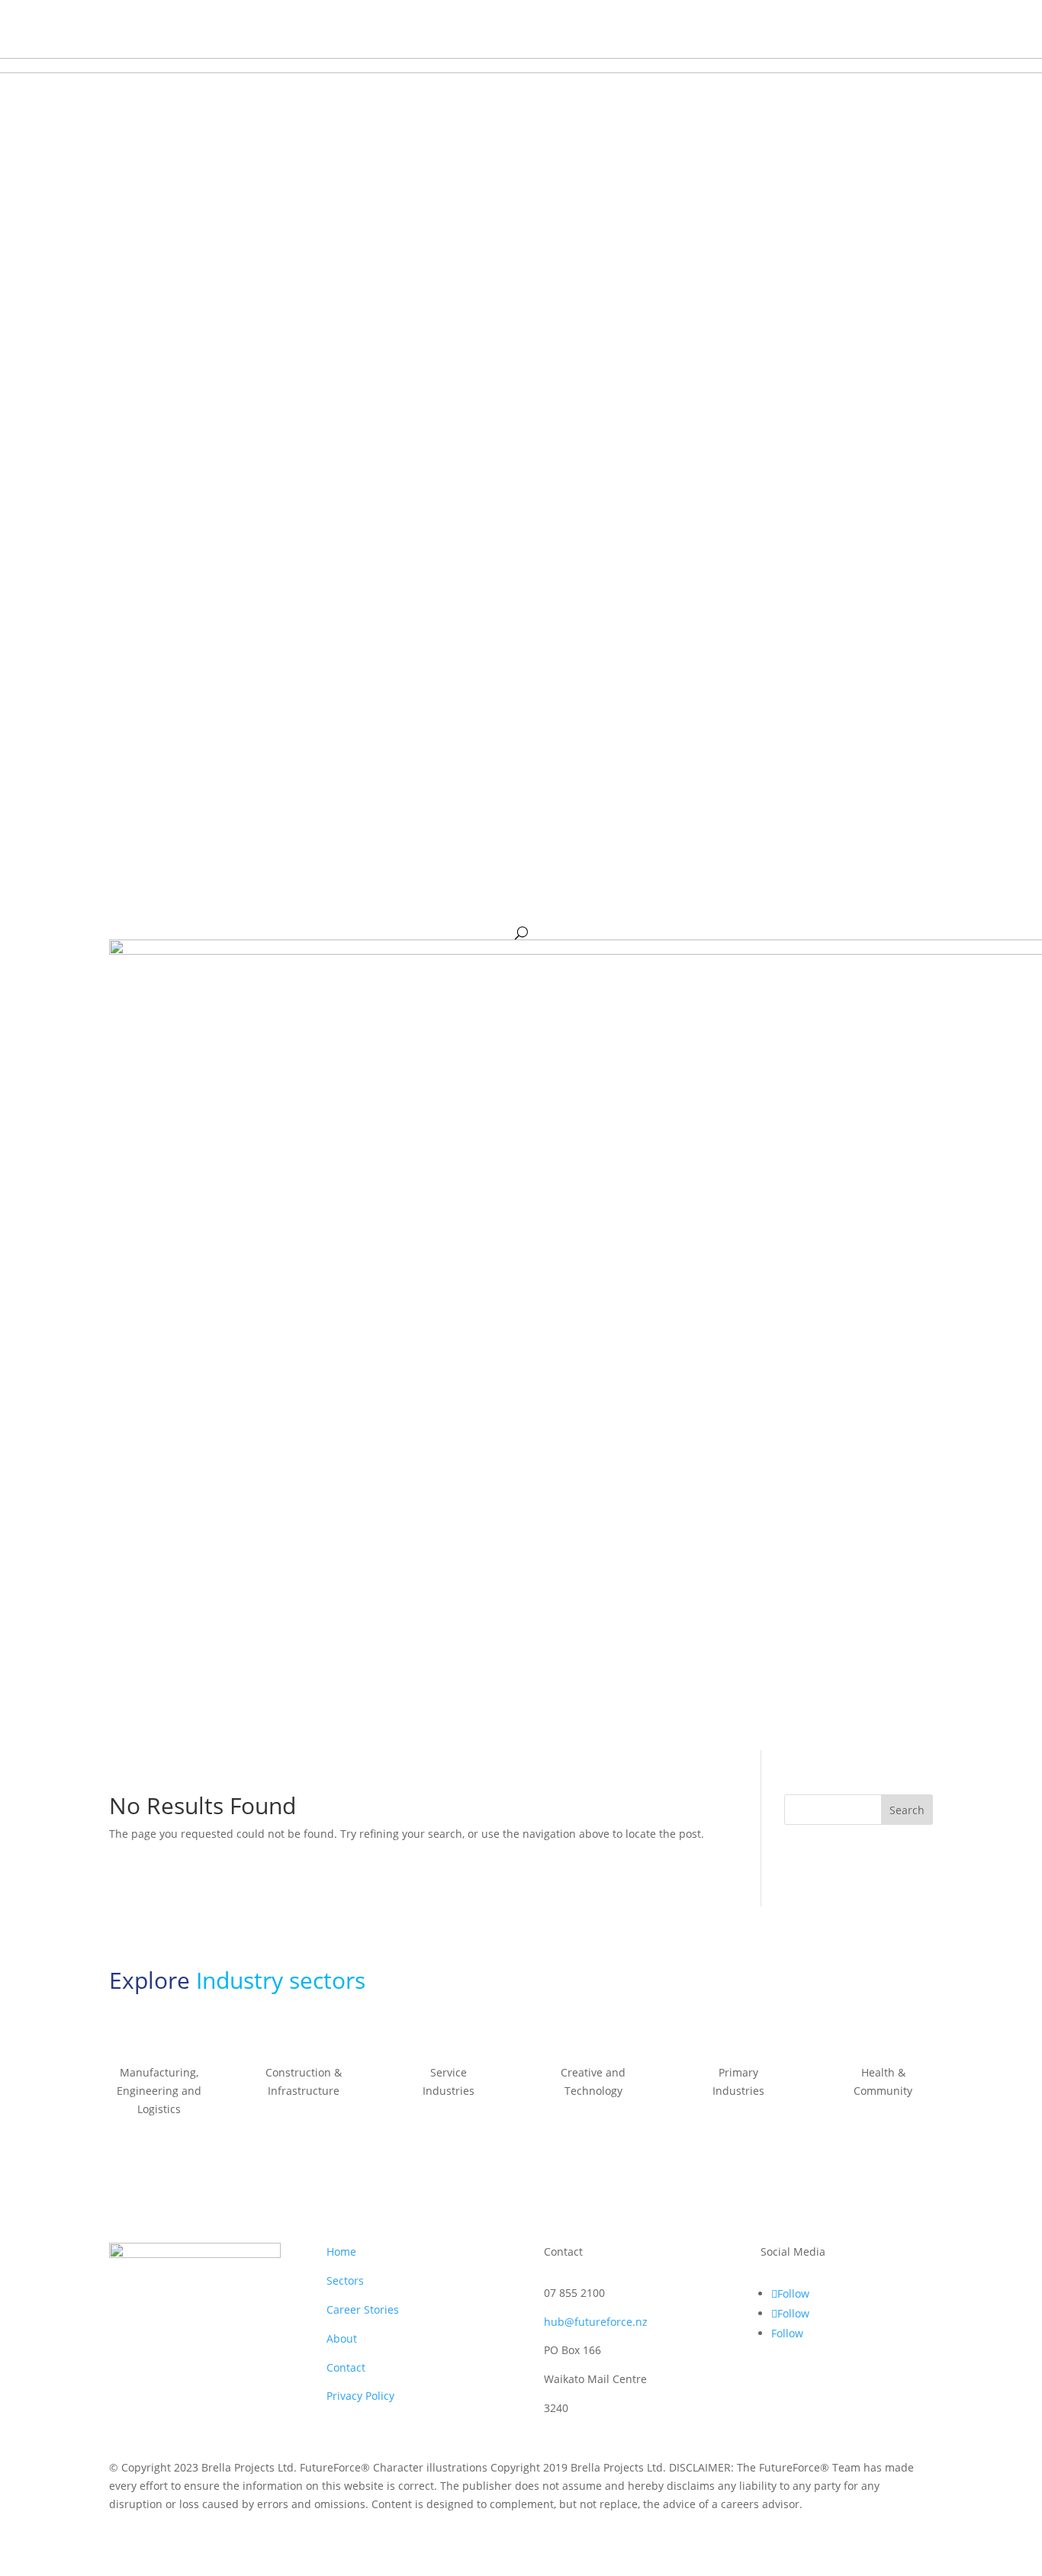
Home (341, 2252)
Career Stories (363, 2309)
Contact (346, 2367)
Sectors (345, 2280)
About (342, 2338)
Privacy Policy (360, 2396)
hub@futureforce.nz (596, 2322)
